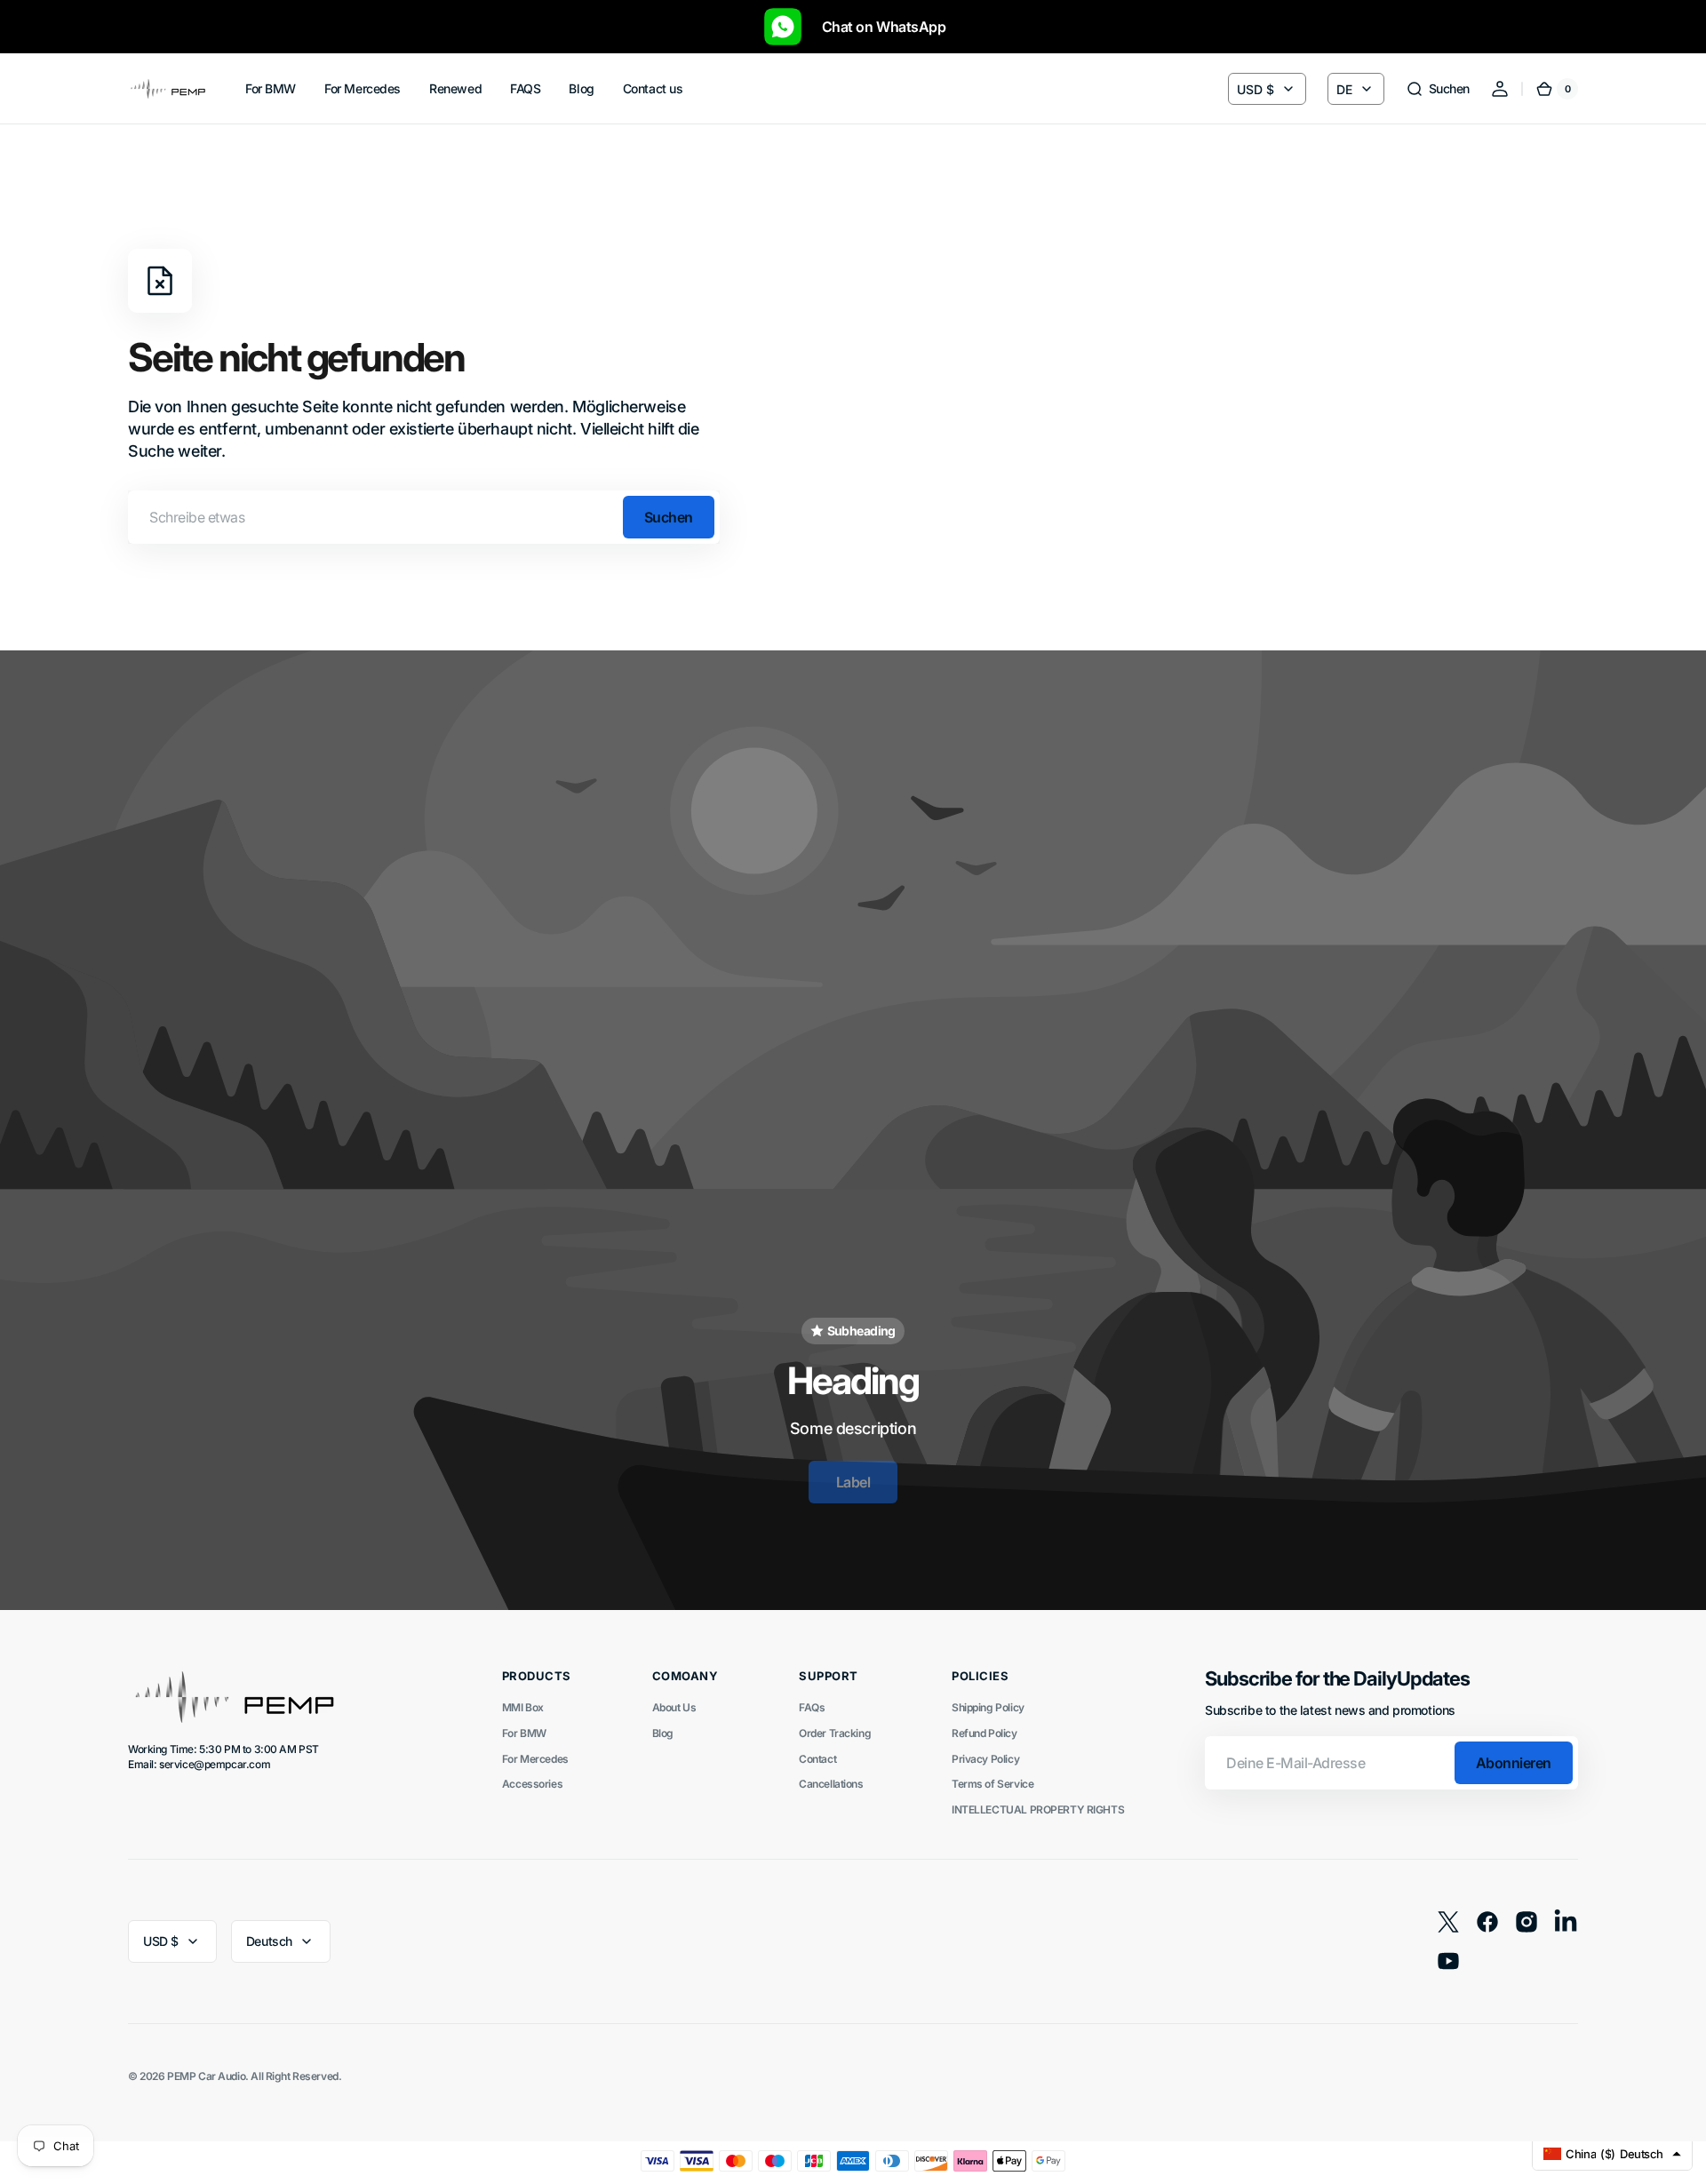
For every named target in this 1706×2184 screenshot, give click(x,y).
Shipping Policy (988, 1707)
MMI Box (523, 1707)
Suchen (669, 517)
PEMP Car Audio (206, 2076)
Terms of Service (993, 1784)
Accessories (532, 1784)
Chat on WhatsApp (875, 27)
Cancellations (831, 1784)
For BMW (524, 1733)
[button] (1438, 89)
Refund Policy (985, 1733)
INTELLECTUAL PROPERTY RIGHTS (1038, 1809)
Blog (663, 1733)
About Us (674, 1707)
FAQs (812, 1707)
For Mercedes (535, 1759)
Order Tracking (835, 1733)
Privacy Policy (985, 1759)
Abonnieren (1514, 1763)
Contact (817, 1759)
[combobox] (424, 517)
